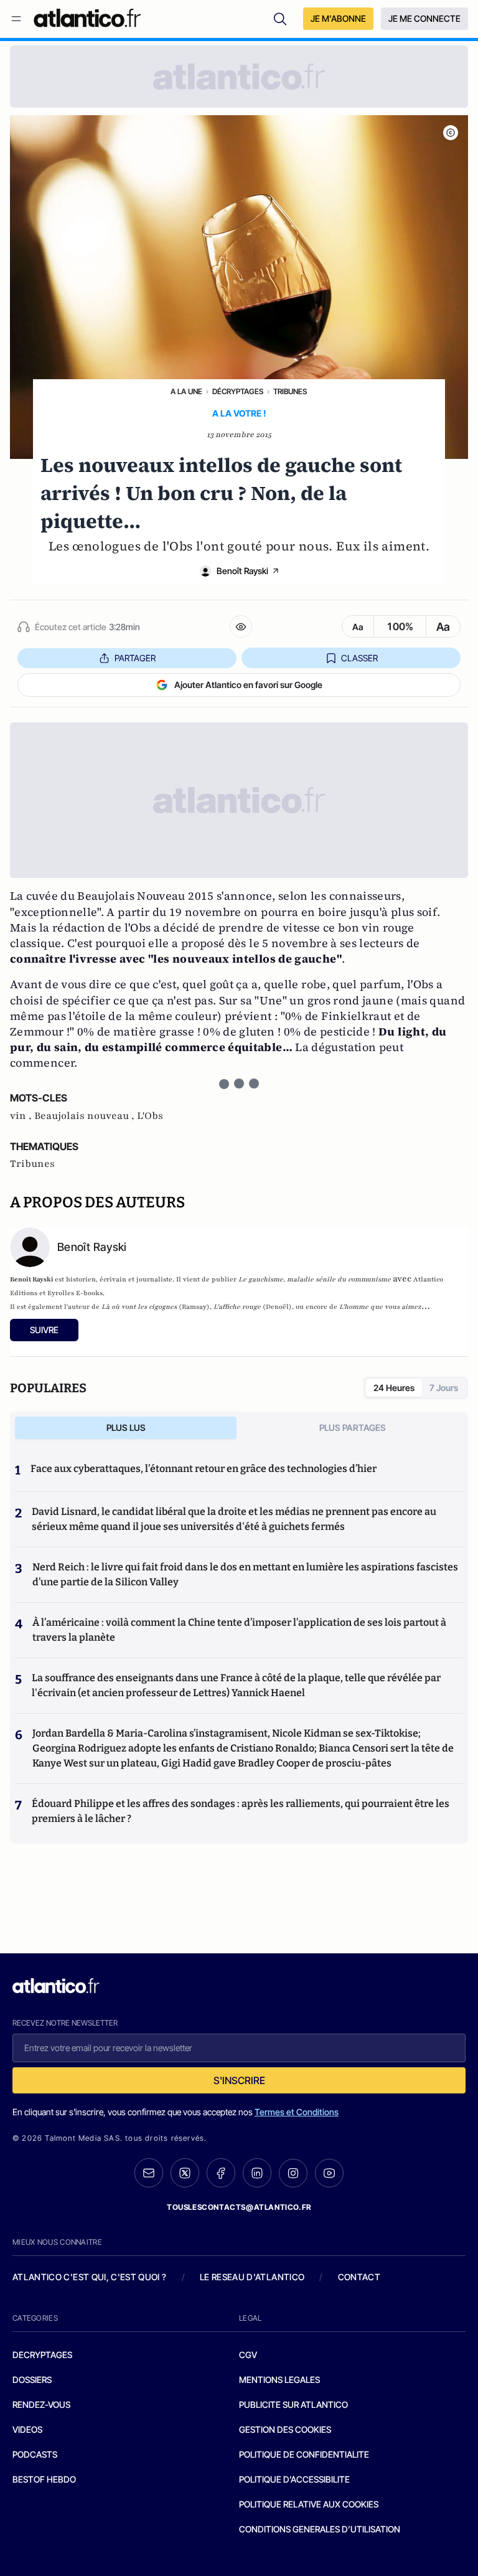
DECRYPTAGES (42, 2355)
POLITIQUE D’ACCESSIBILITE (294, 2479)
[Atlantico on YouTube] (329, 2173)
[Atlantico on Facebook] (221, 2173)
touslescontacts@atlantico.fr (239, 2207)
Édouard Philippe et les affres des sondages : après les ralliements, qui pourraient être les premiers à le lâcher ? (241, 1811)
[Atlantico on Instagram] (293, 2173)
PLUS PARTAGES (353, 1427)
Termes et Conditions (297, 2112)
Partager (135, 658)
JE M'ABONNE (338, 18)
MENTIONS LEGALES (279, 2380)
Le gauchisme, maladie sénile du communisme (315, 1279)
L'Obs (150, 1116)
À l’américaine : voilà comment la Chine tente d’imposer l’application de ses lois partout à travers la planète (239, 1630)
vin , (22, 1116)
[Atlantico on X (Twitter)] (185, 2173)
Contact (359, 2277)
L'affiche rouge (237, 1307)
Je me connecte (424, 18)
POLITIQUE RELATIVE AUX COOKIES (309, 2504)
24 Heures (394, 1388)
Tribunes (290, 391)
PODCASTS (35, 2454)
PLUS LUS (126, 1427)
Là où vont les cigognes (139, 1307)
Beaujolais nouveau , (86, 1116)
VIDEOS (27, 2429)
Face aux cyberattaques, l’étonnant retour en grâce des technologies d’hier (204, 1469)
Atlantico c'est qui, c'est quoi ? (90, 2277)
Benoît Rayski (242, 571)
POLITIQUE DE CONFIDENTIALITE (304, 2454)
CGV (248, 2355)
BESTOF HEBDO (44, 2479)
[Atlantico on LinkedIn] (257, 2173)
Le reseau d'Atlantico (252, 2277)
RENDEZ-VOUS (41, 2404)
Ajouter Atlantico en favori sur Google (248, 685)
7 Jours (444, 1388)
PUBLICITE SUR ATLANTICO (293, 2404)
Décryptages (238, 391)
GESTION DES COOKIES (285, 2429)
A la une (186, 391)
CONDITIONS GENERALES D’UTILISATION (320, 2529)
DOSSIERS (32, 2380)
